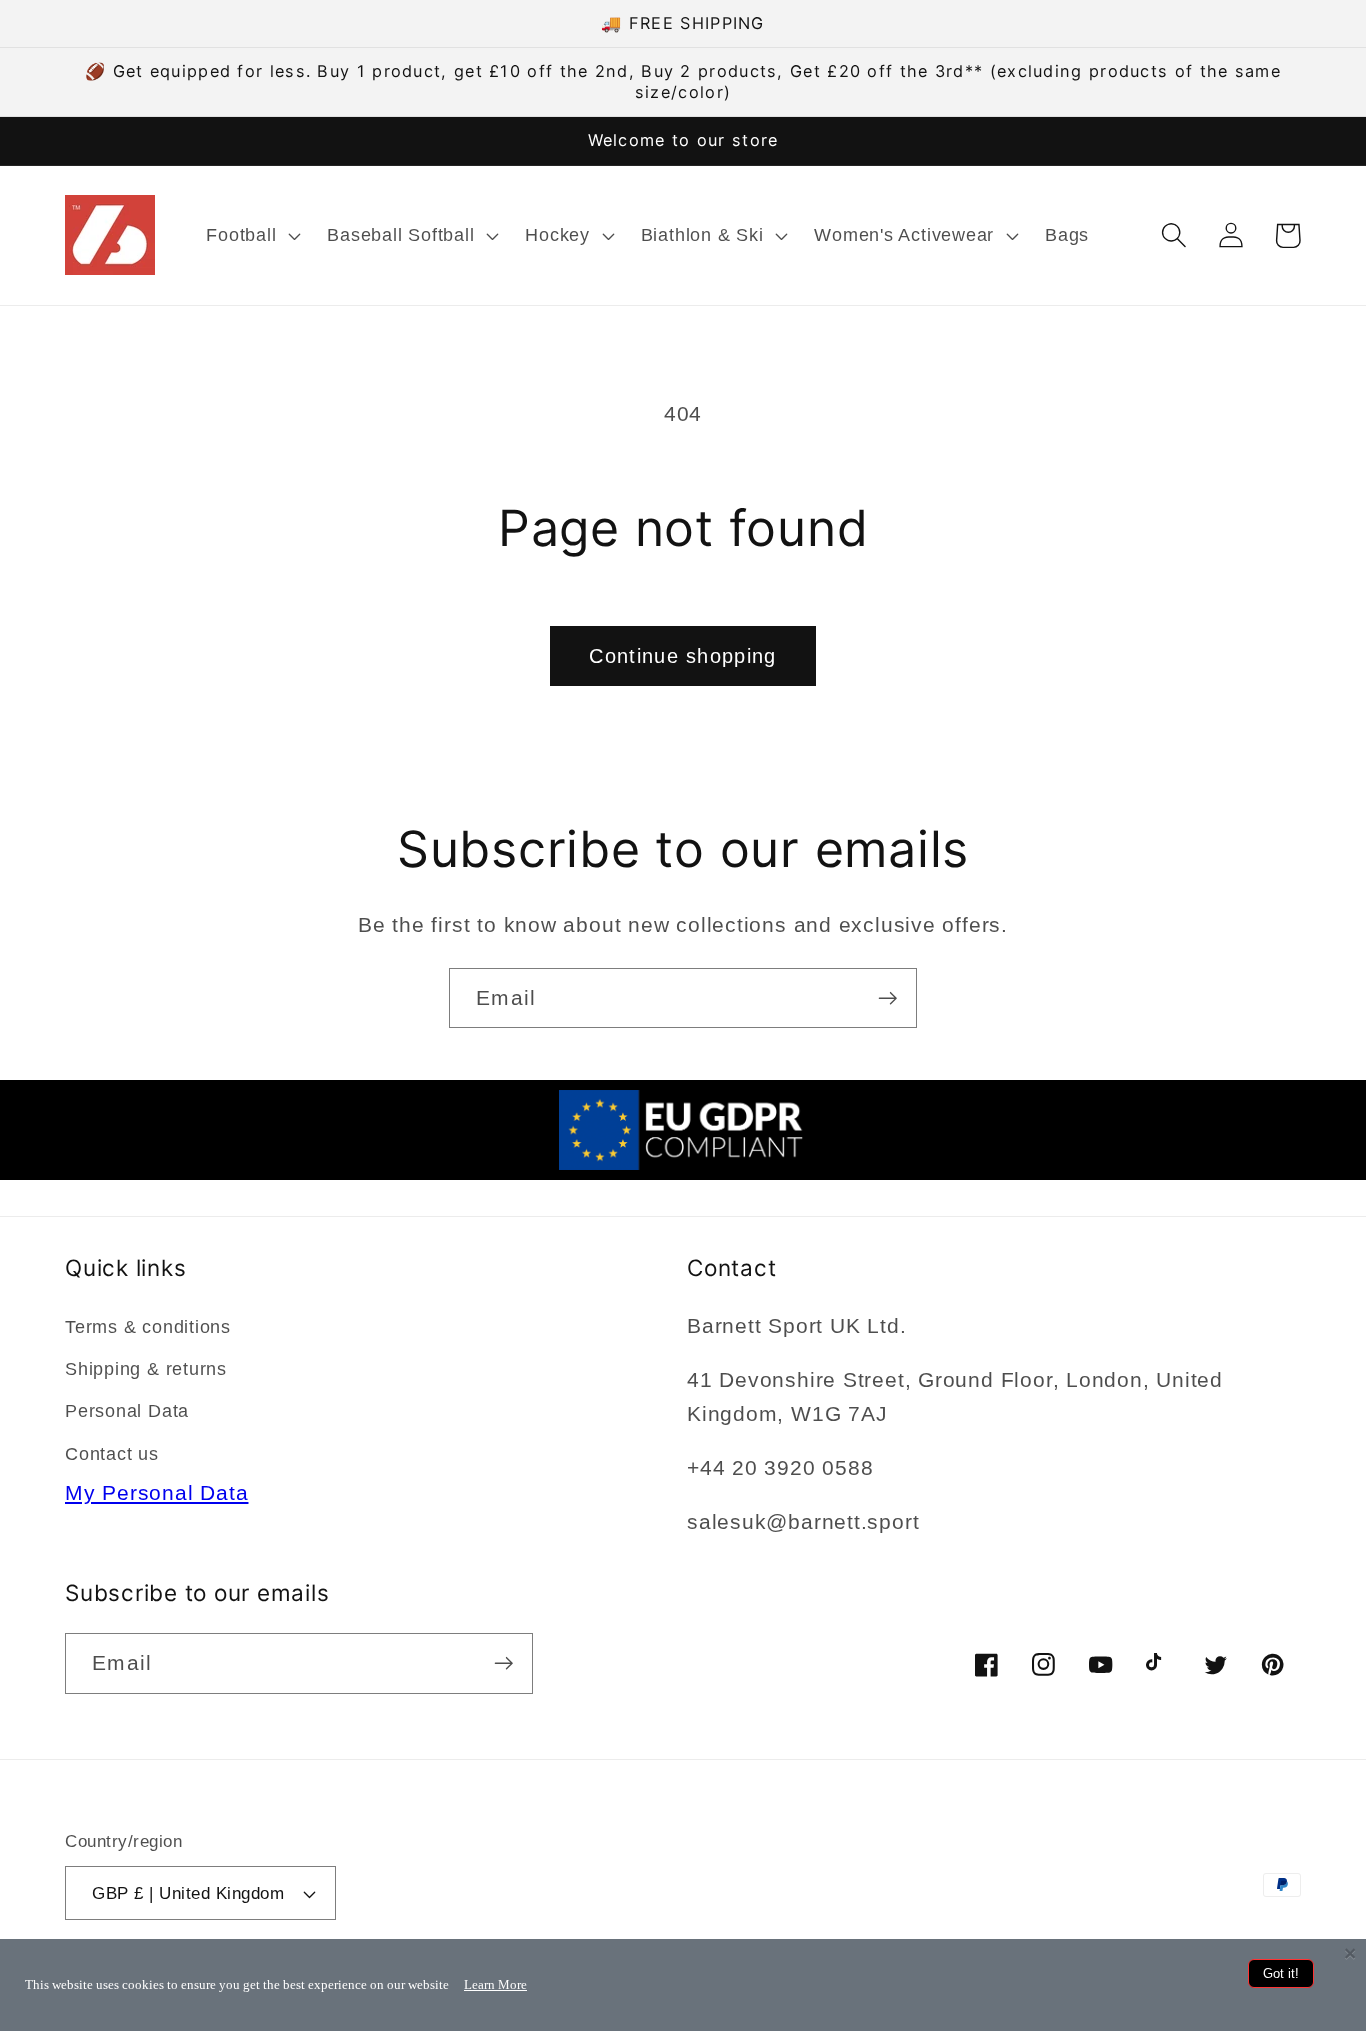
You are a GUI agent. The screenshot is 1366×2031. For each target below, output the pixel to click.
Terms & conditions (148, 1327)
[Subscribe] (887, 998)
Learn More (495, 1984)
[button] (251, 235)
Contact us (112, 1454)
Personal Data (127, 1411)
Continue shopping (682, 656)
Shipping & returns (146, 1369)
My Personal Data (156, 1492)
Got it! (1281, 1973)
